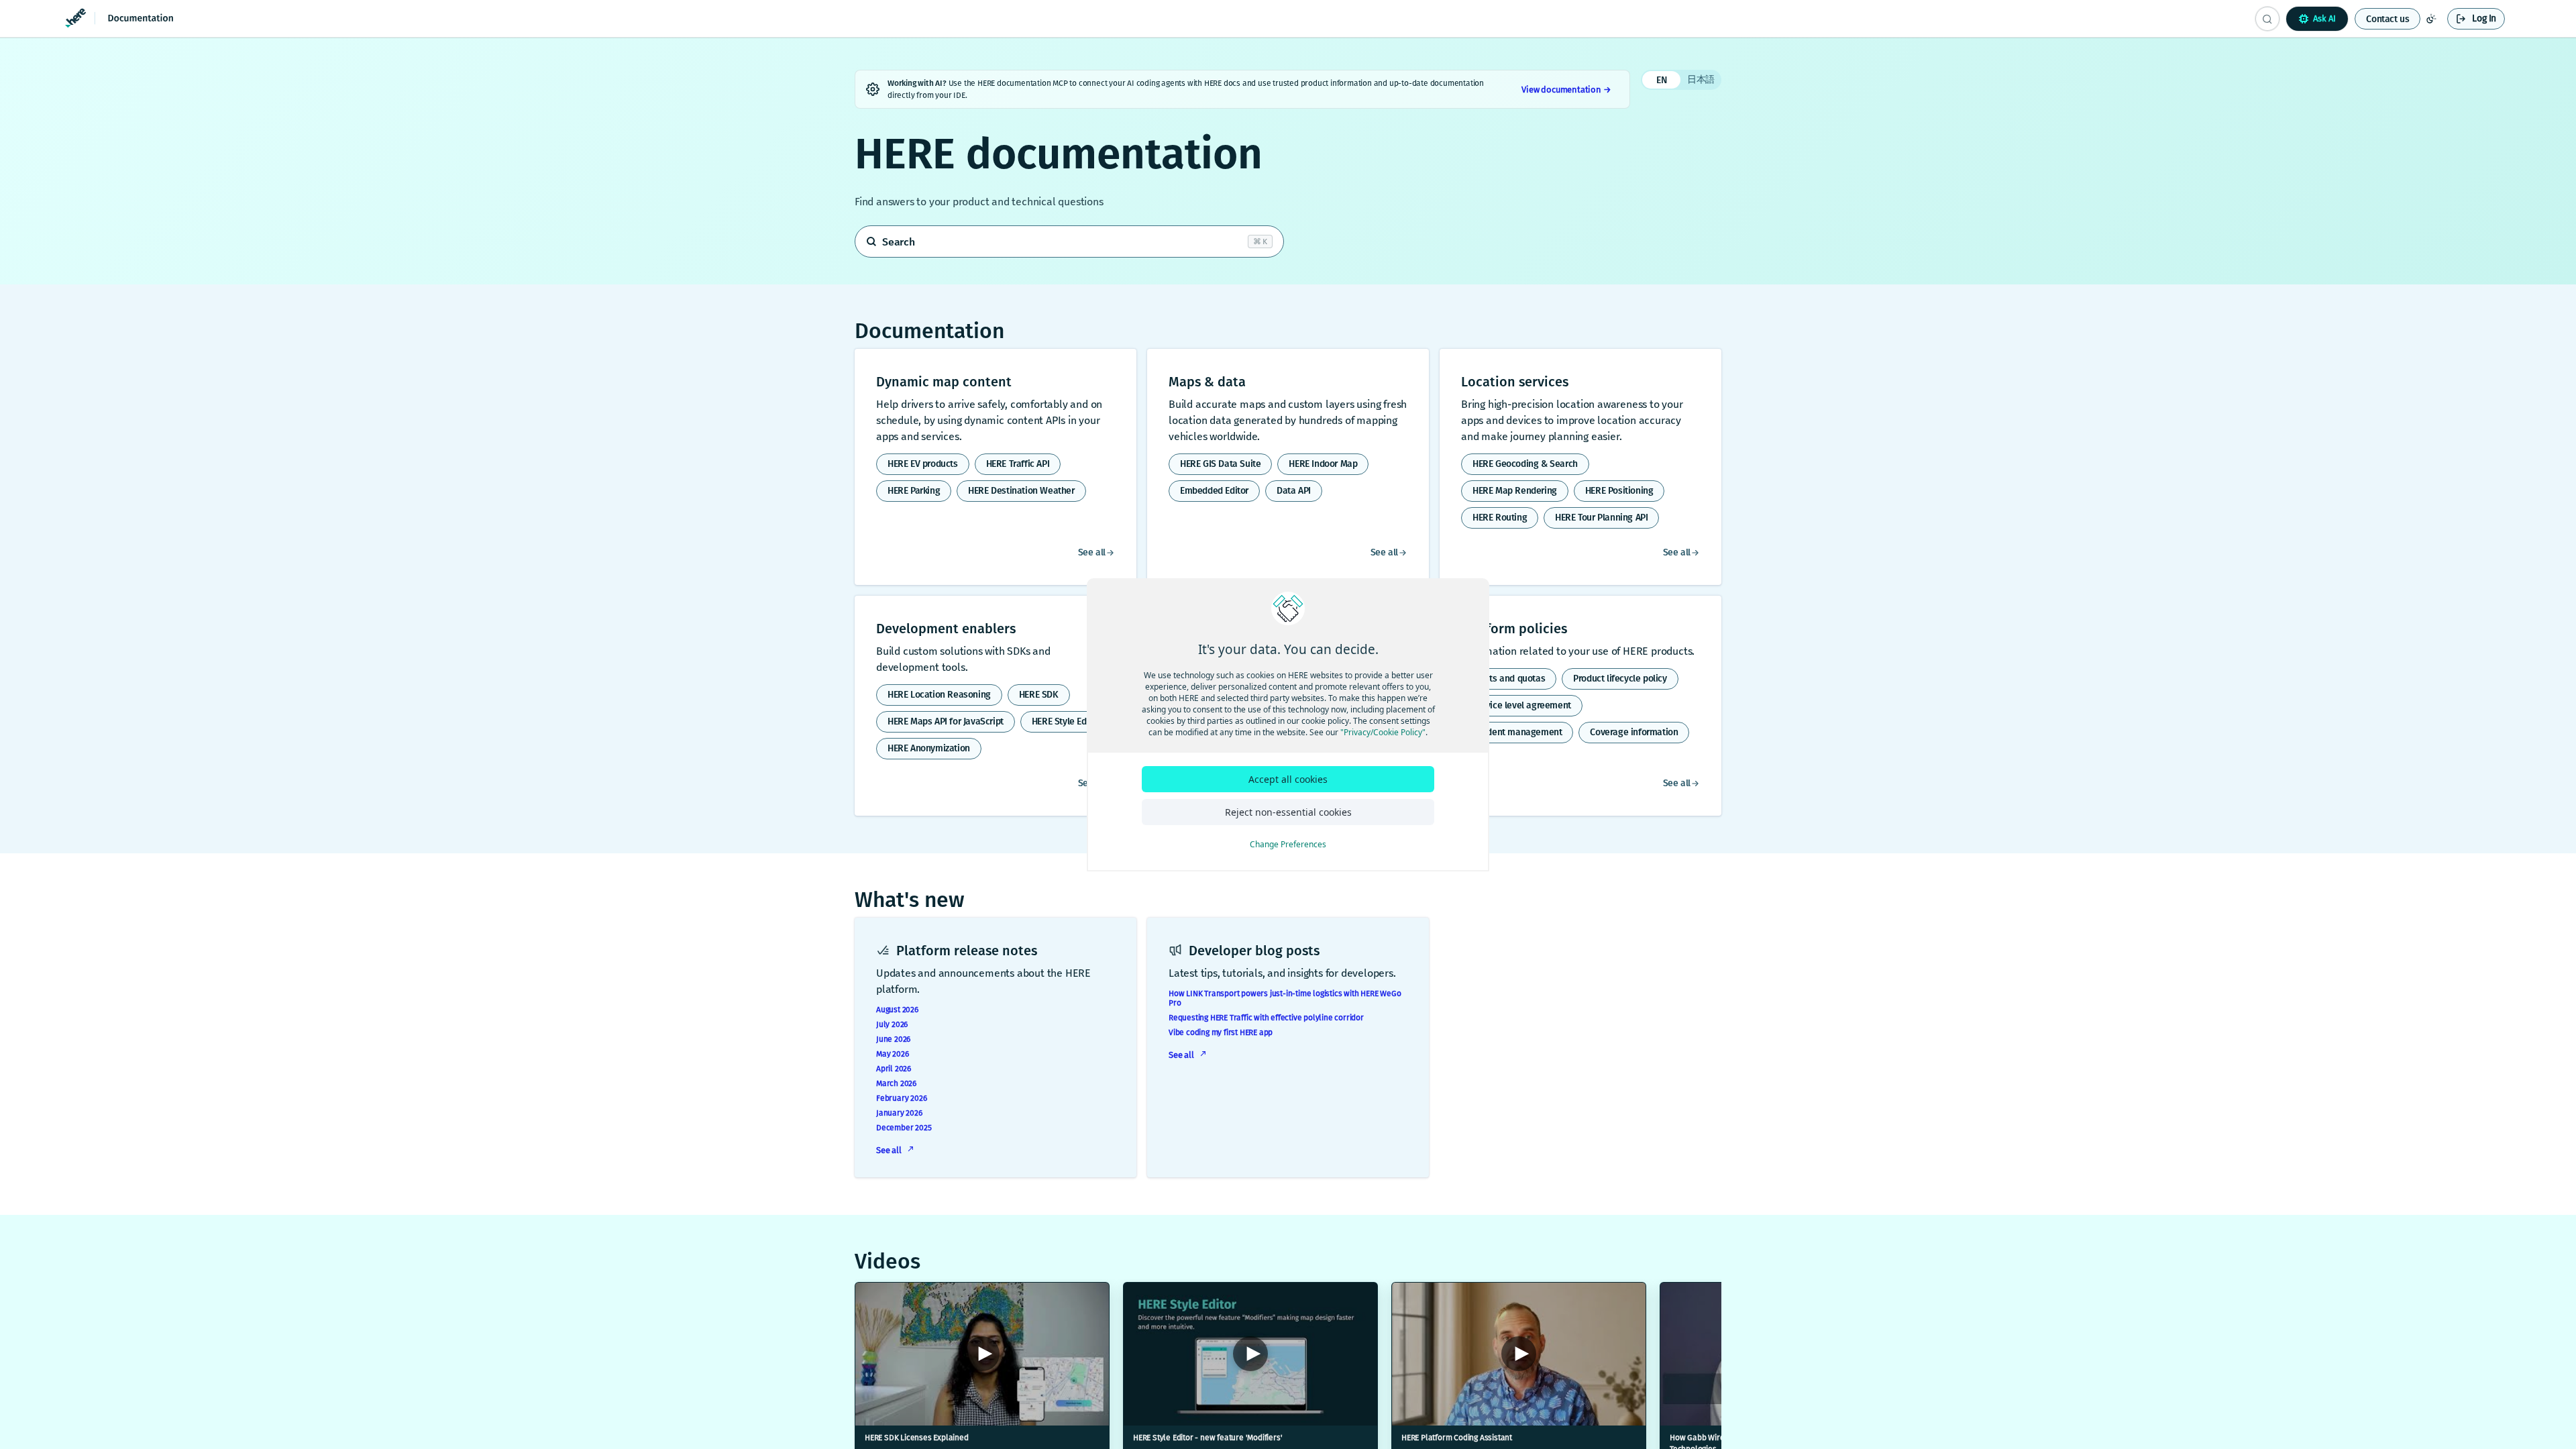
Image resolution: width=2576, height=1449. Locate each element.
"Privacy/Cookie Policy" (1383, 732)
